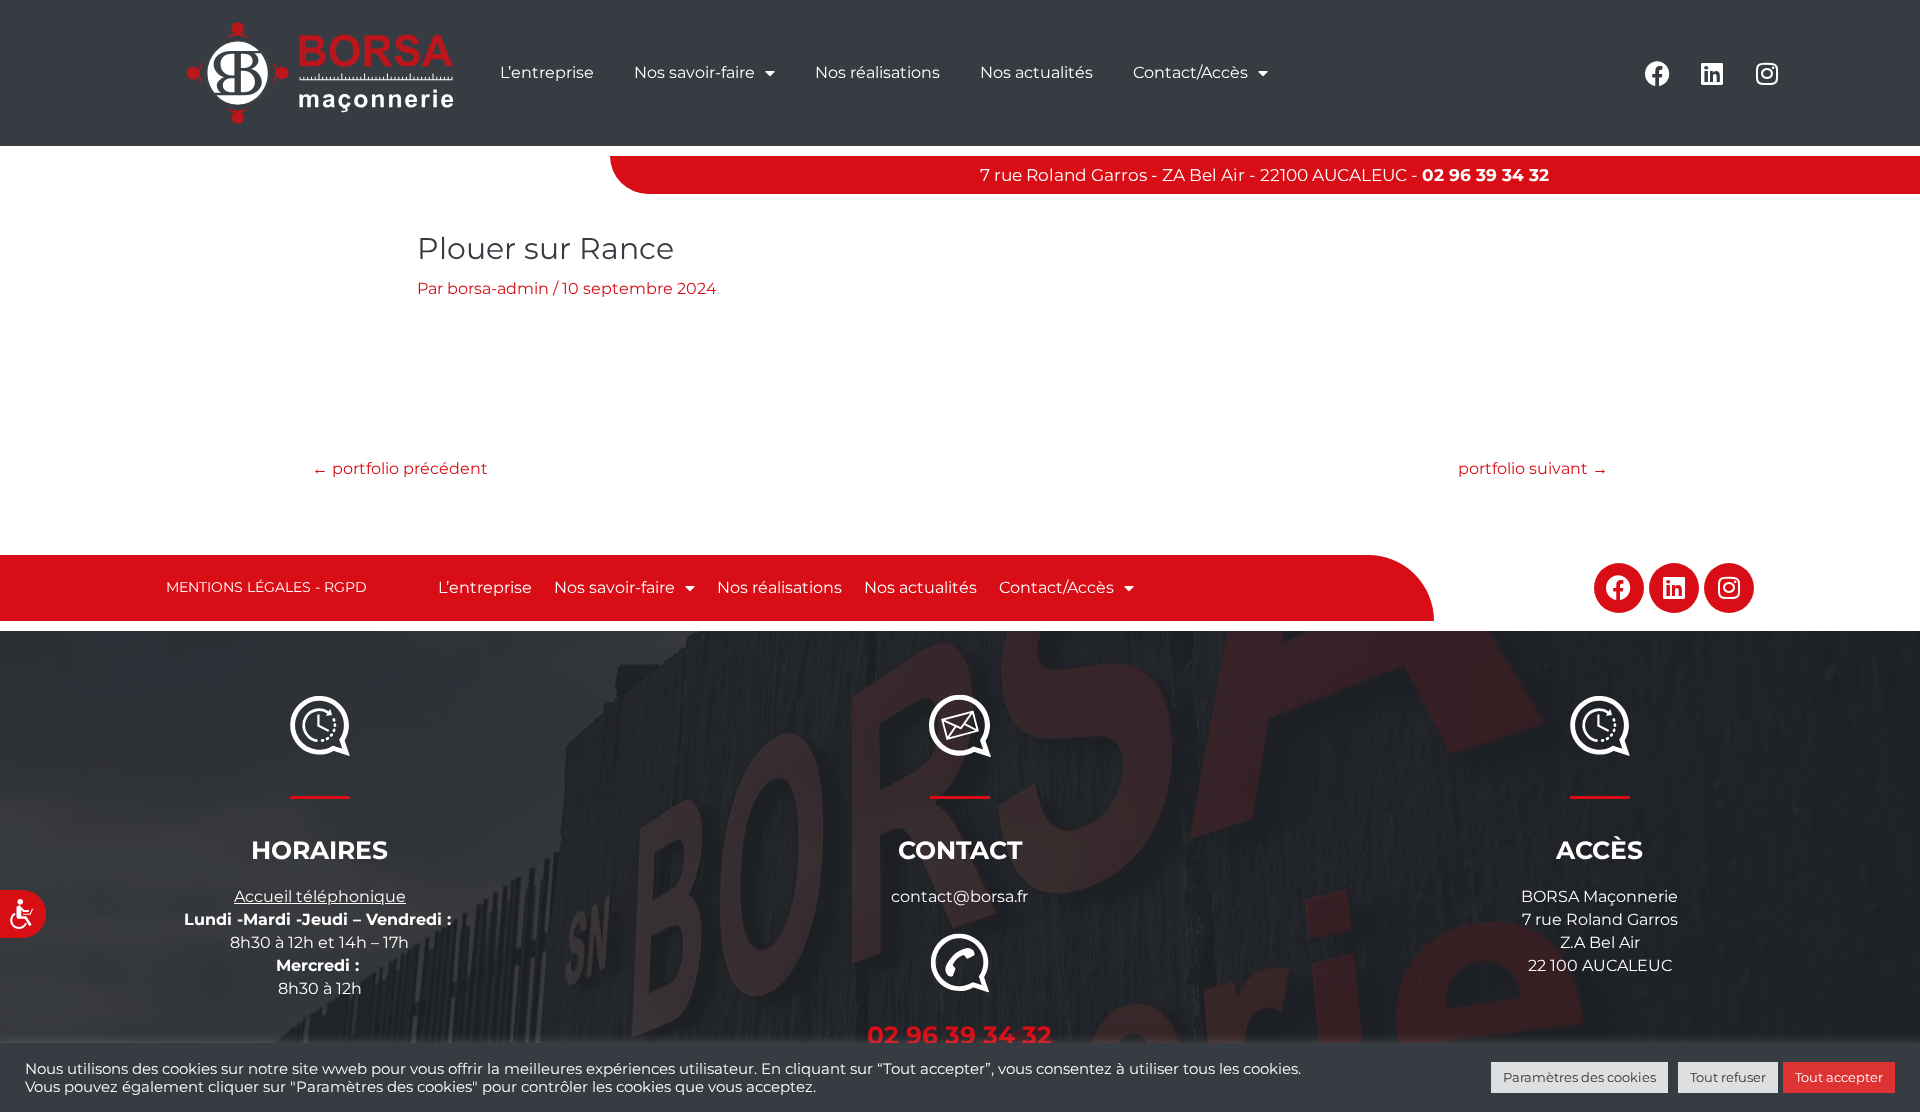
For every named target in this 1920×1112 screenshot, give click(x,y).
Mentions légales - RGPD (266, 587)
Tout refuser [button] (1728, 1077)
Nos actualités (1036, 72)
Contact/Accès (1190, 72)
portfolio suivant (1533, 468)
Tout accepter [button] (1839, 1077)
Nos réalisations (877, 72)
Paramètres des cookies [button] (1579, 1077)
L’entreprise (547, 72)
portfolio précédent (400, 468)
